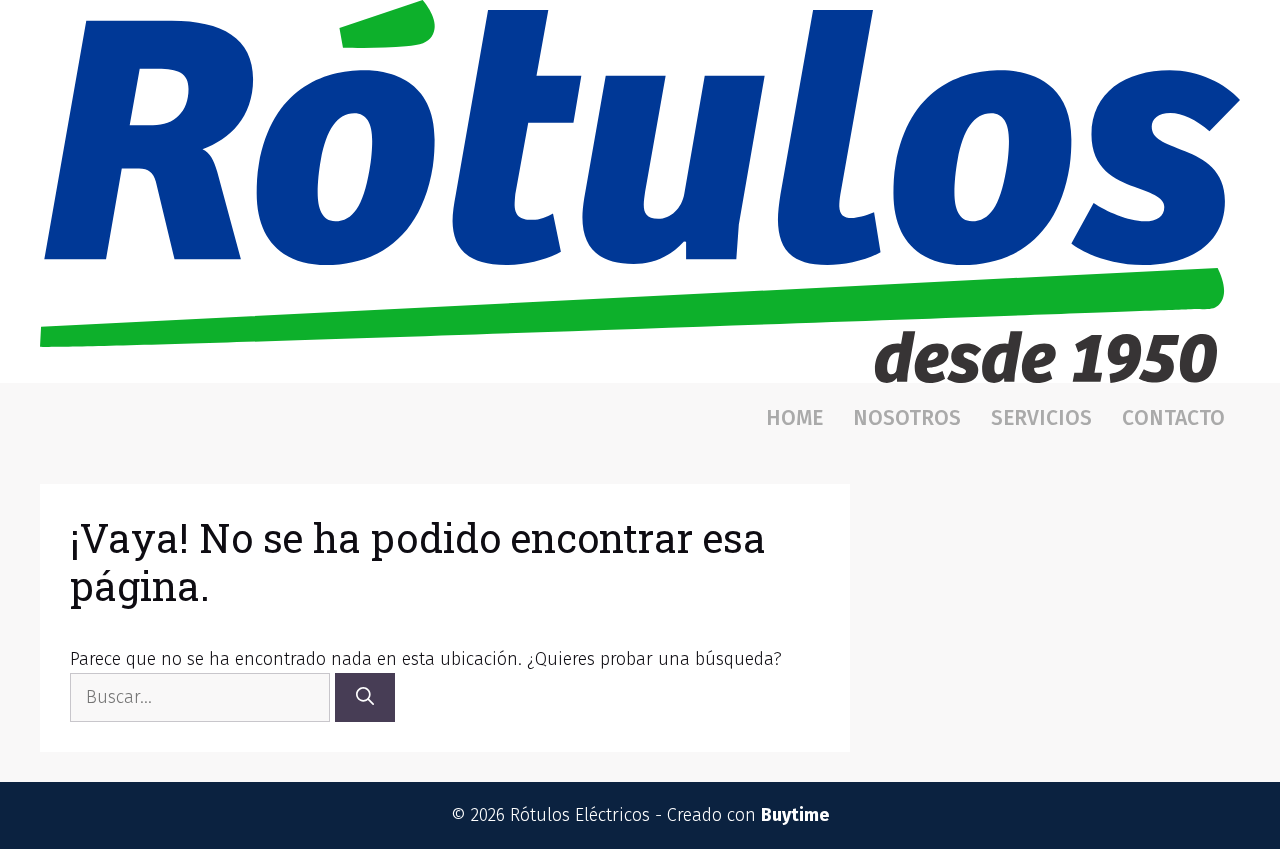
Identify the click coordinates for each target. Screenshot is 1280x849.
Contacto (1173, 418)
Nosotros (907, 418)
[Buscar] (365, 697)
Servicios (1041, 418)
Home (794, 418)
